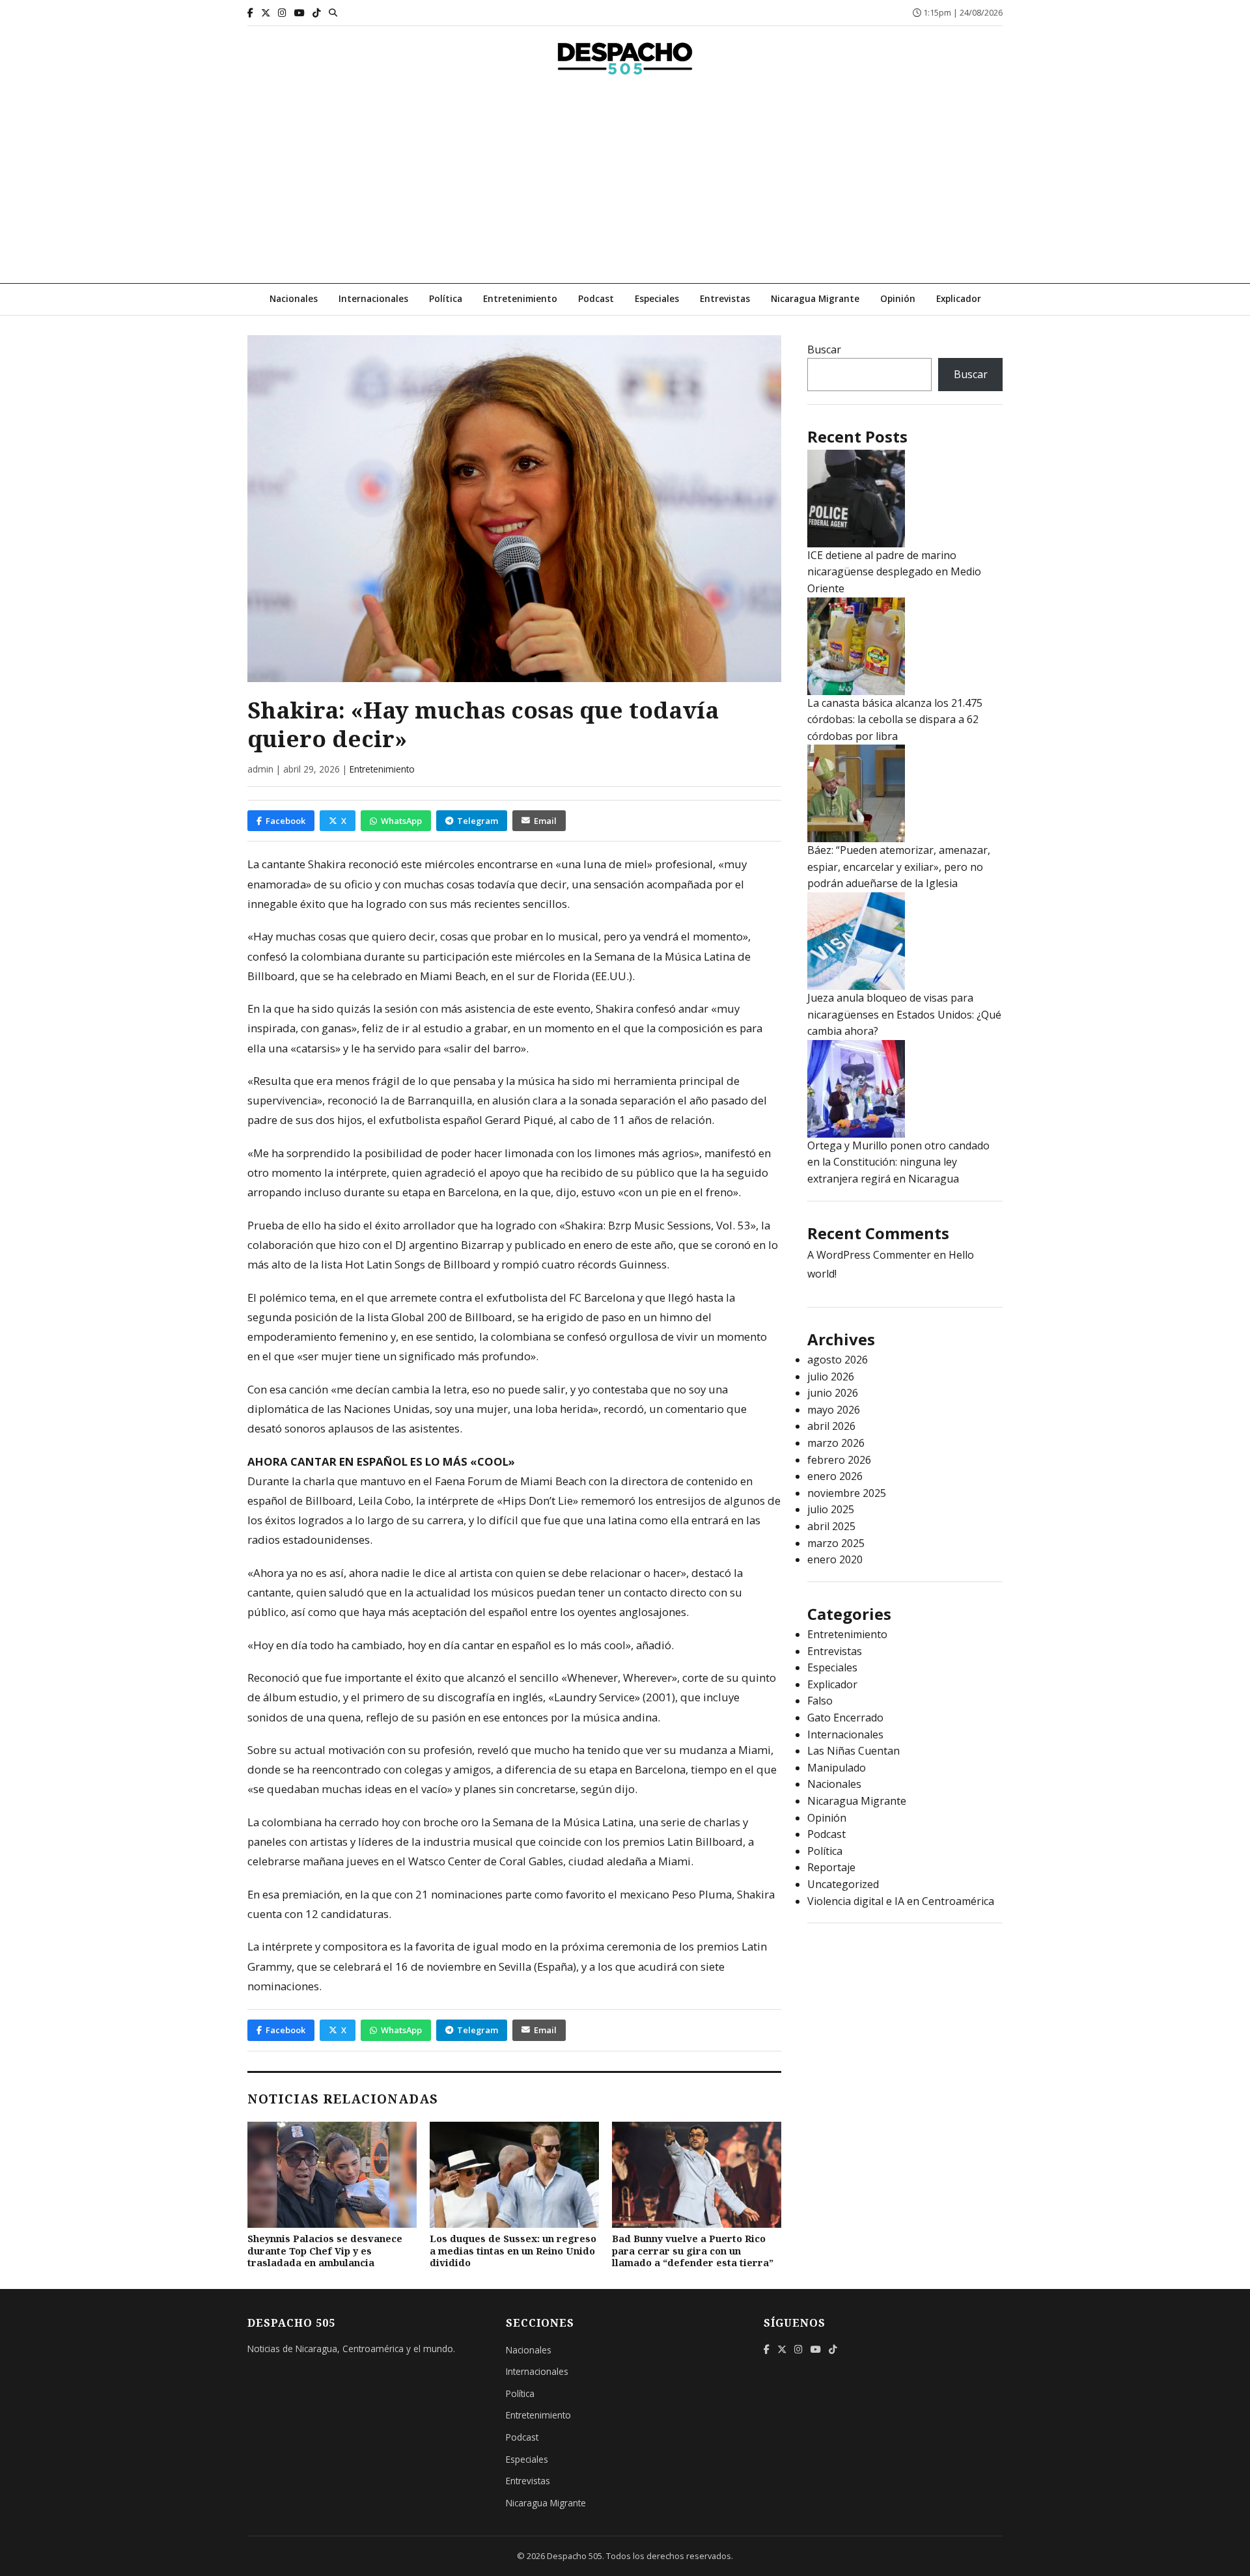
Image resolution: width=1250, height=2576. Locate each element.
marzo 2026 (836, 1443)
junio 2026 (833, 1393)
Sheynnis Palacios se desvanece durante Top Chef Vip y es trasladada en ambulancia (325, 2251)
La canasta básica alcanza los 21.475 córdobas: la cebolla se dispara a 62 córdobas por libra (895, 719)
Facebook (285, 821)
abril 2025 (831, 1526)
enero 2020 (835, 1559)
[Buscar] (333, 12)
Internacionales (373, 298)
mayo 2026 (834, 1410)
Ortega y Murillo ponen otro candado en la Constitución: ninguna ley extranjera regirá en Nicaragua (898, 1162)
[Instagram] (282, 13)
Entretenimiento (520, 298)
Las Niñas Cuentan (854, 1751)
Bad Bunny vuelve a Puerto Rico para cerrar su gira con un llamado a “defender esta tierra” (693, 2251)
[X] (266, 13)
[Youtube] (299, 13)
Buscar (824, 349)
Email (545, 821)
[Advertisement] (625, 185)
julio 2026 (831, 1377)
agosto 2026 (838, 1360)
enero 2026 (835, 1476)
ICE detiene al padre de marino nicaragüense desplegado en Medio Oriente (894, 572)
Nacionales (294, 298)
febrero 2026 (839, 1460)
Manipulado (837, 1768)
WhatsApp (401, 821)
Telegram (478, 821)
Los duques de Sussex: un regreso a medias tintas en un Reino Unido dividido (513, 2251)
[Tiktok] (317, 13)
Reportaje (831, 1867)
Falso (820, 1701)
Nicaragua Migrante (815, 298)
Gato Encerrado (845, 1718)
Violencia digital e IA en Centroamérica (901, 1901)
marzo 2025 (836, 1543)
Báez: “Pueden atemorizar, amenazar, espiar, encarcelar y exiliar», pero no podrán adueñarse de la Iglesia (899, 867)
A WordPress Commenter (869, 1255)
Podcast (596, 298)
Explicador (959, 298)
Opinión (898, 298)
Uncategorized (843, 1884)
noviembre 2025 (847, 1493)
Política (446, 298)
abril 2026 (831, 1426)
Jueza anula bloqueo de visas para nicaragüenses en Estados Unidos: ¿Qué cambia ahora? (904, 1014)
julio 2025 (831, 1509)
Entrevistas (725, 298)
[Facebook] (250, 13)
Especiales (657, 298)
